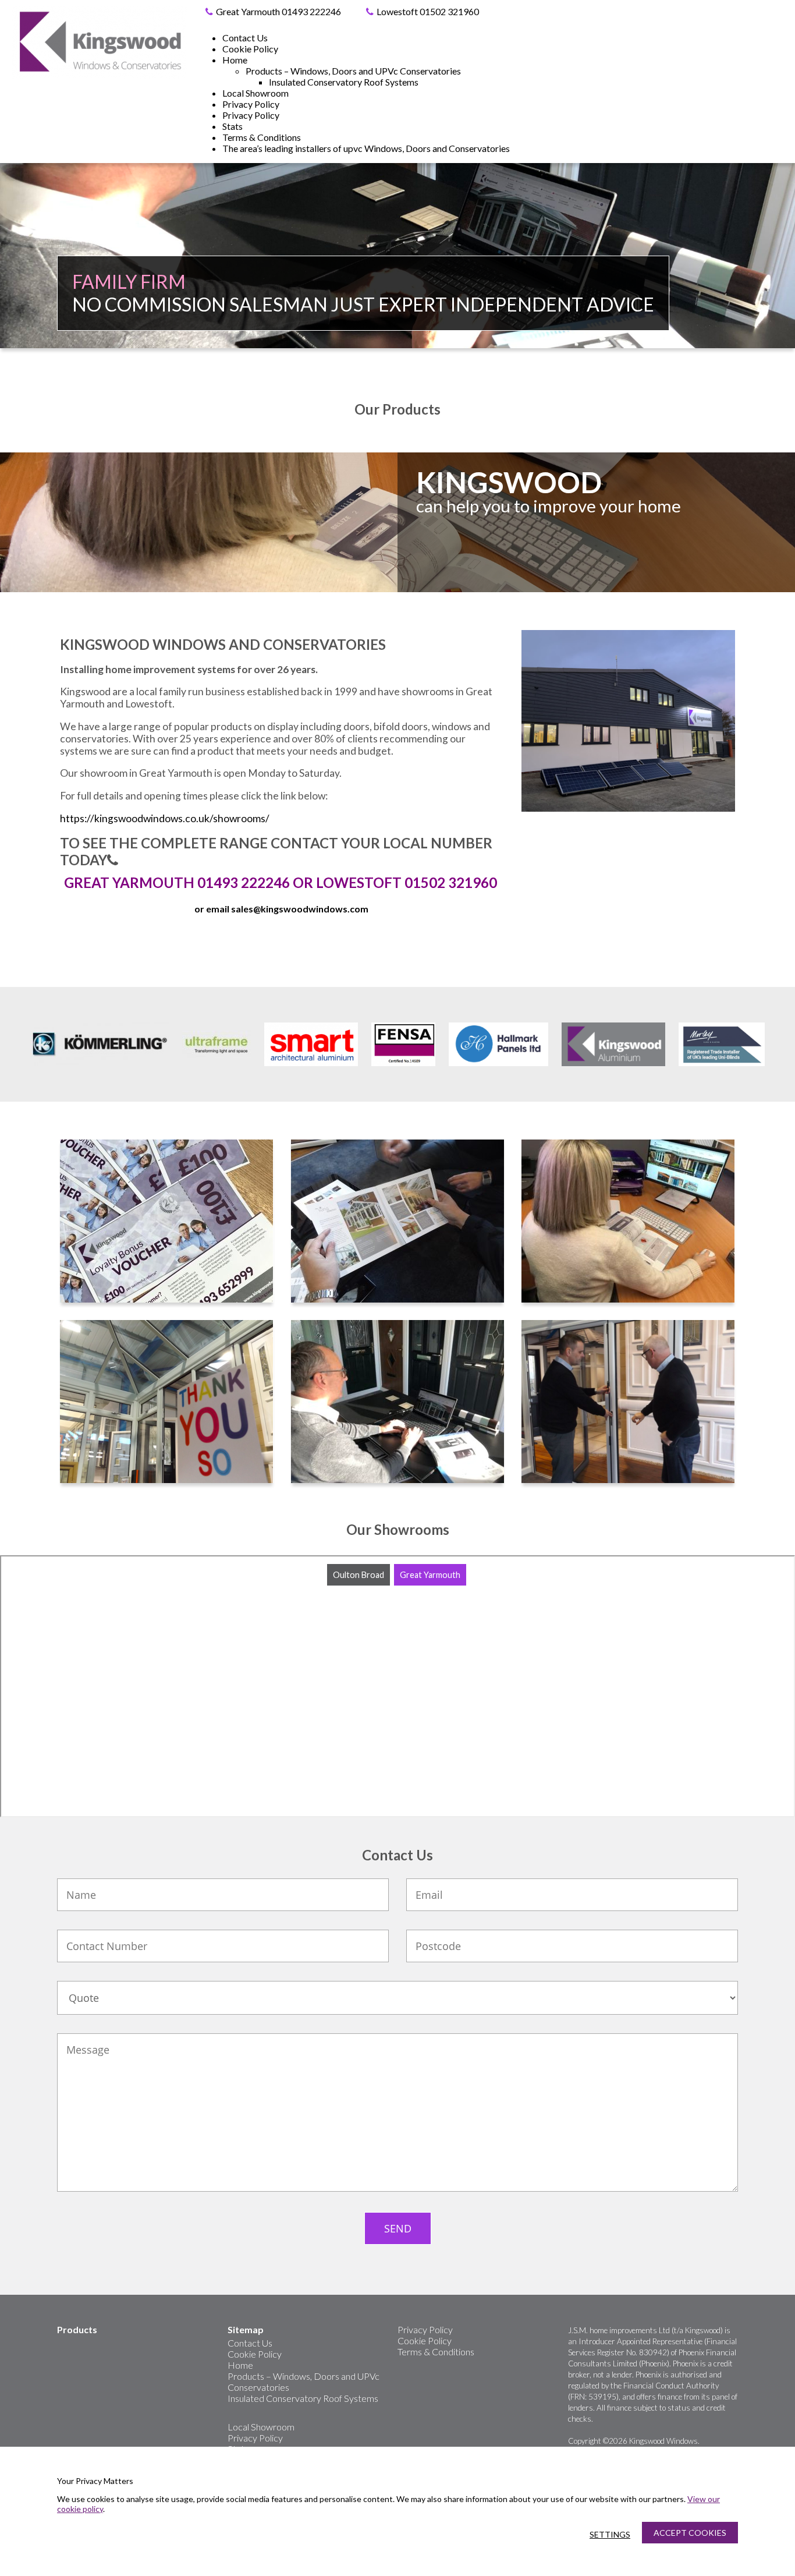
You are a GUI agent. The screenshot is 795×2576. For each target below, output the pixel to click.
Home (235, 60)
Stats (233, 126)
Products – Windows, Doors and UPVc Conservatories (353, 71)
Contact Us (245, 38)
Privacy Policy (251, 104)
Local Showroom (255, 93)
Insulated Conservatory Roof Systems (344, 82)
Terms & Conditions (262, 137)
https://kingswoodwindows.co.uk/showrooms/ (165, 818)
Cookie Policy (250, 49)
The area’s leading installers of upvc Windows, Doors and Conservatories (366, 148)
